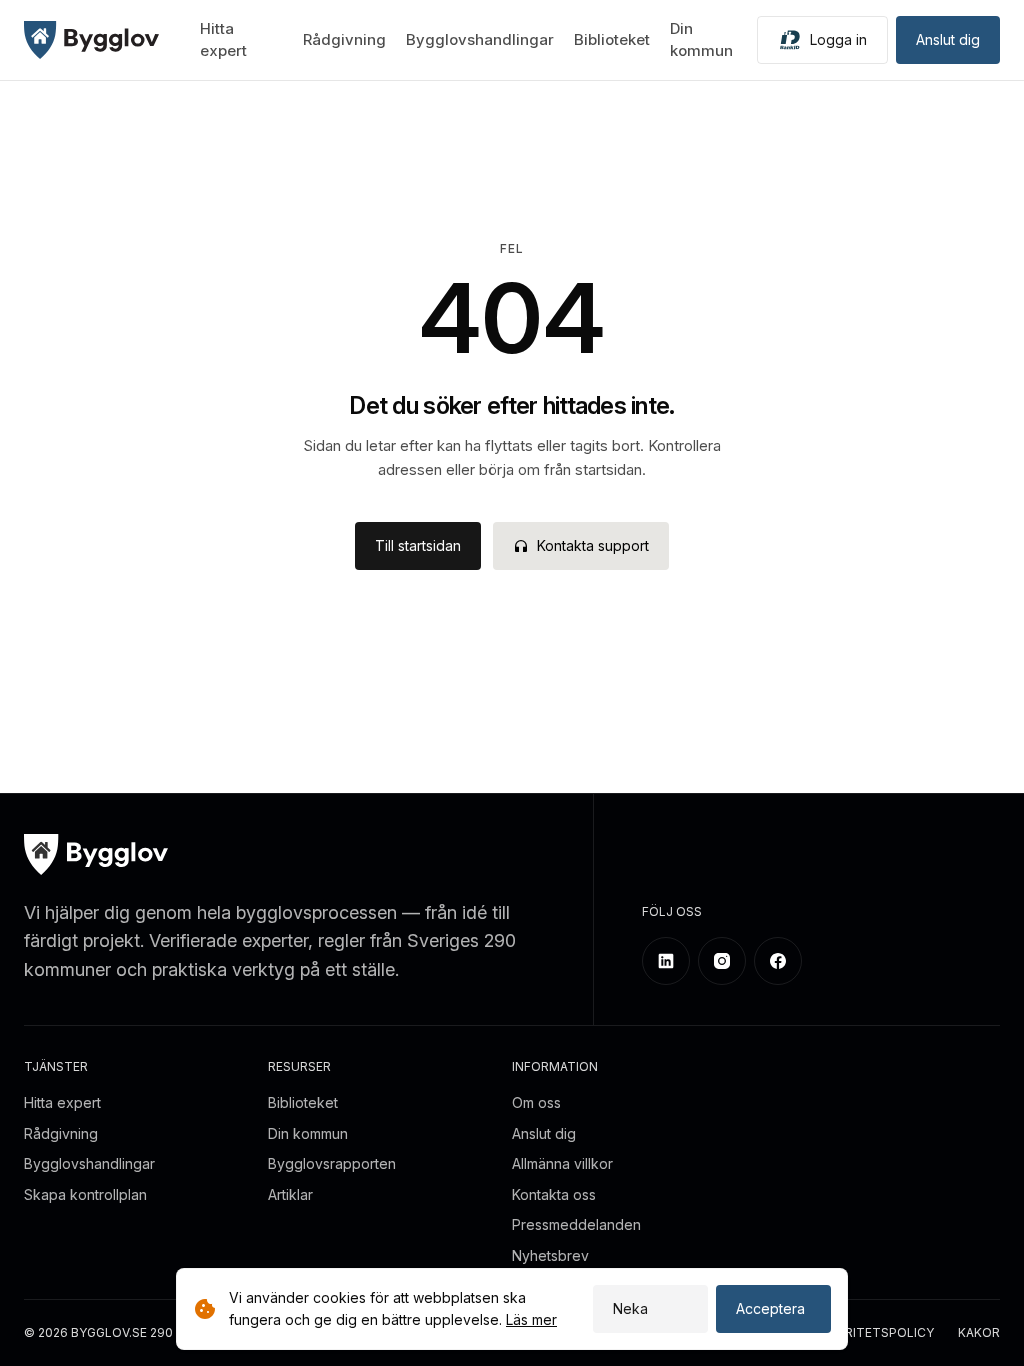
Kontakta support (593, 545)
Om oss (536, 1102)
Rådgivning (344, 39)
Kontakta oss (554, 1194)
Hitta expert (62, 1102)
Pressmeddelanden (576, 1224)
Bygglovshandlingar (480, 39)
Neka (630, 1308)
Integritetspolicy (871, 1333)
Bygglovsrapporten (332, 1163)
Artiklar (290, 1194)
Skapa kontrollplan (85, 1194)
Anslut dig (948, 39)
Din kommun (308, 1133)
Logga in (838, 39)
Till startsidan (418, 545)
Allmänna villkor (562, 1163)
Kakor (979, 1333)
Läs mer (531, 1319)
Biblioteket (612, 39)
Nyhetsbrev (550, 1255)
